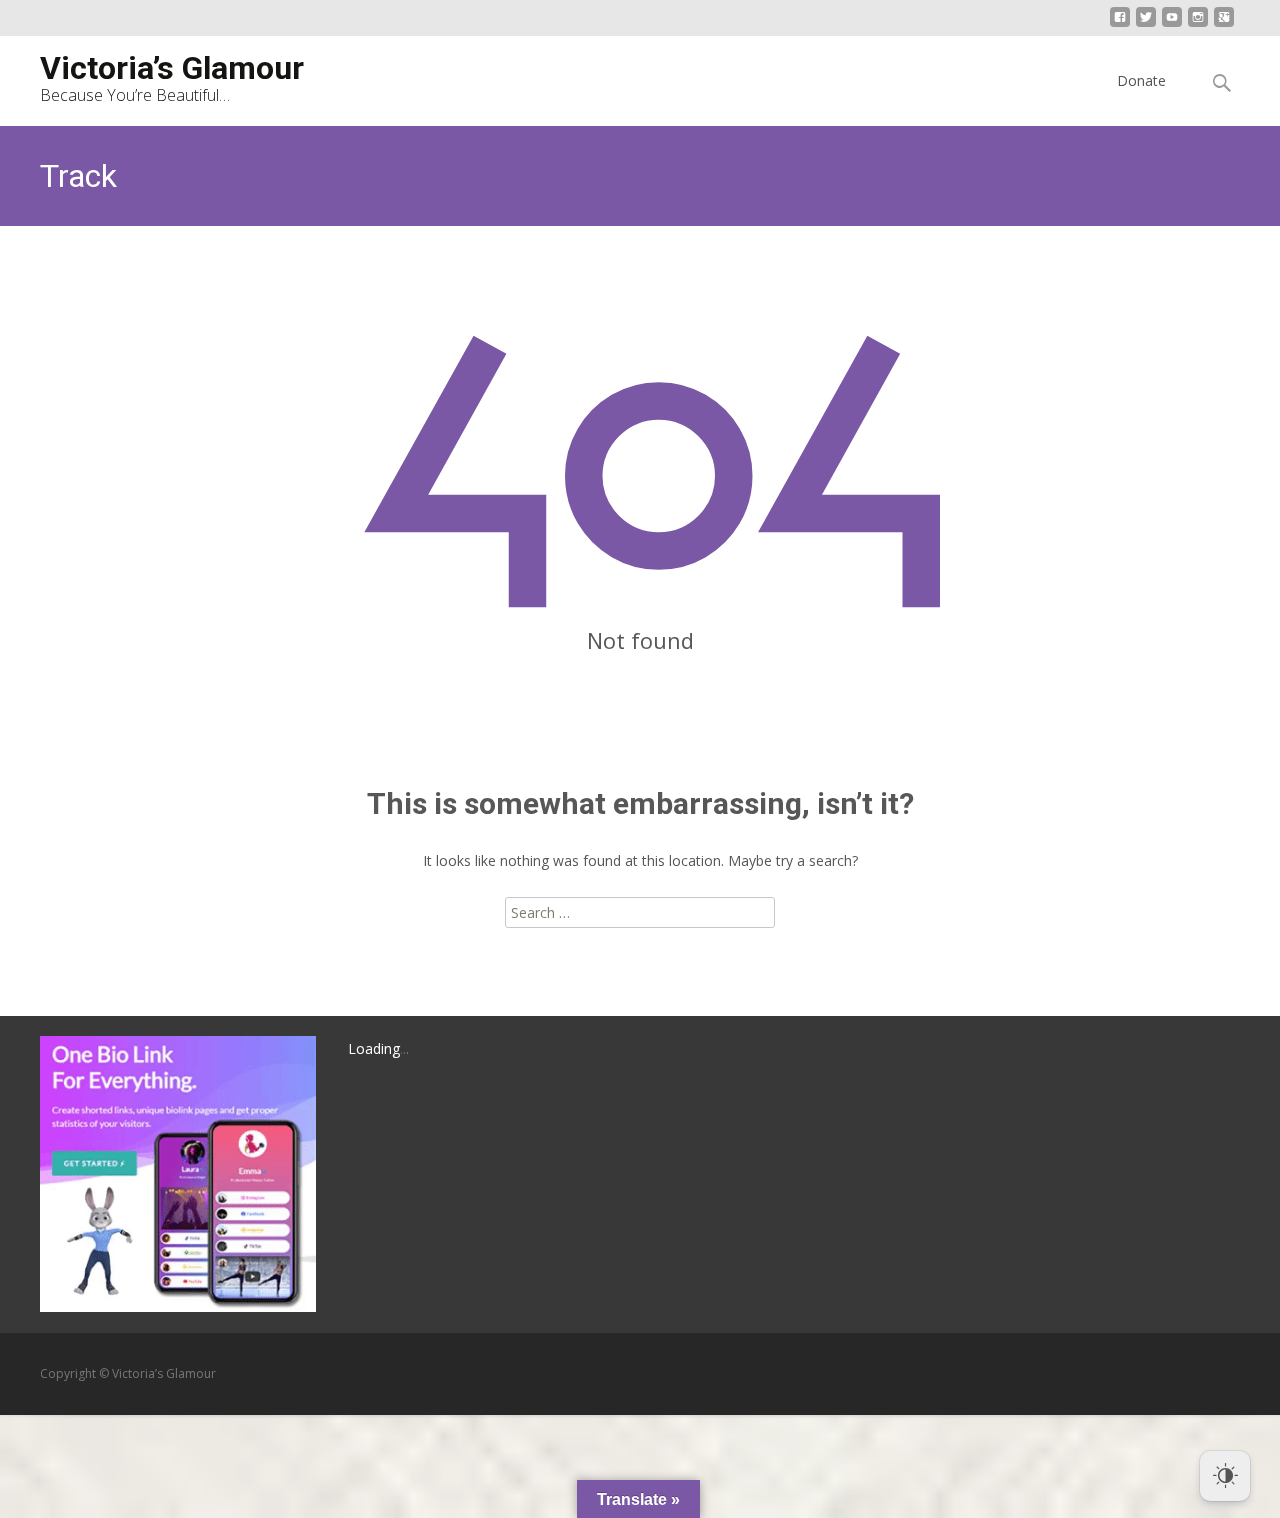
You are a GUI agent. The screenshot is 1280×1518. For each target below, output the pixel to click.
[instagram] (1198, 24)
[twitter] (1146, 24)
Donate (1141, 80)
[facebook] (1120, 24)
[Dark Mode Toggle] (1225, 1476)
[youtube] (1172, 24)
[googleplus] (1224, 24)
